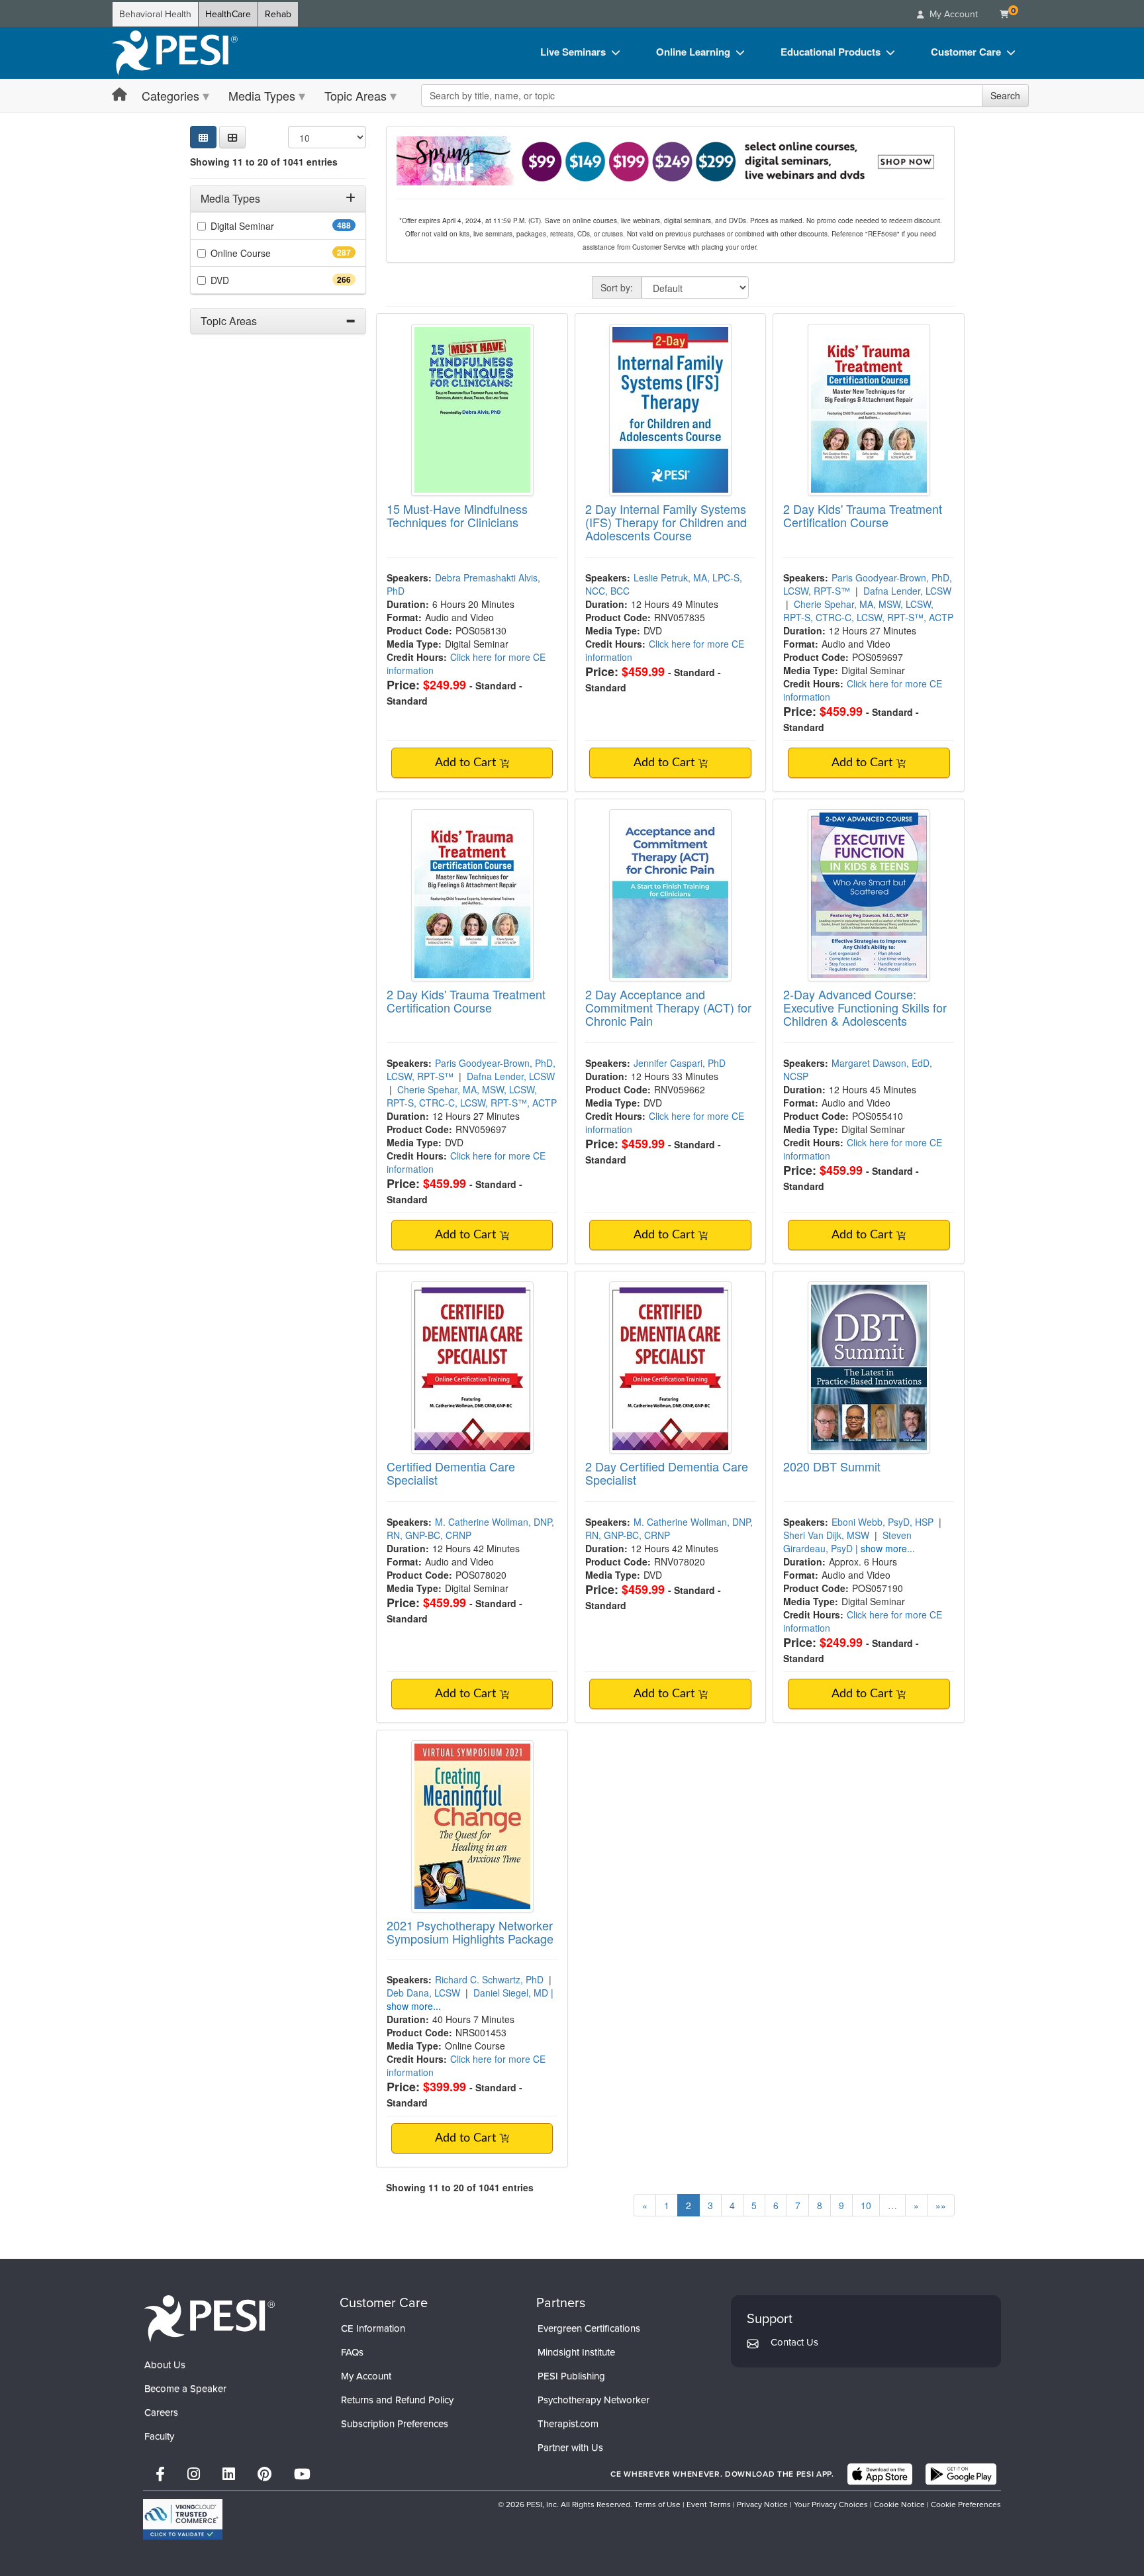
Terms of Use (657, 2504)
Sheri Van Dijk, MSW (826, 1535)
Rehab (278, 14)
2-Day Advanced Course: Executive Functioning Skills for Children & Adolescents (865, 1007)
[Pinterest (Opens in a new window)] (264, 2474)
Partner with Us (570, 2448)
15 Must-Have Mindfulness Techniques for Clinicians (457, 515)
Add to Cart (467, 763)
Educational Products (831, 52)
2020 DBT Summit (832, 1466)
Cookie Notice (899, 2504)
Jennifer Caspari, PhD (680, 1063)
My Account (366, 2376)
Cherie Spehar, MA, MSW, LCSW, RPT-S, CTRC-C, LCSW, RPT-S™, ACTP (868, 611)
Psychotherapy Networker (594, 2400)
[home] (175, 53)
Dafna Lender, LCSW (907, 591)
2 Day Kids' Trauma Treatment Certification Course (863, 515)
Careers (161, 2412)
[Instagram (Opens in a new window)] (194, 2474)
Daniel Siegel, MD (511, 1993)
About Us (165, 2365)
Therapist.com (568, 2424)
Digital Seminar (266, 226)
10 (866, 2205)
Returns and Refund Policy (397, 2400)
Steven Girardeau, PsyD (847, 1542)
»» (941, 2205)
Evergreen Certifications (589, 2328)
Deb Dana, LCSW (423, 1993)
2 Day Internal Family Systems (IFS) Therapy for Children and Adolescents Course (666, 522)
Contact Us (794, 2342)
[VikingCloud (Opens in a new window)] (183, 2519)
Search (1005, 95)
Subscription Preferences (395, 2424)
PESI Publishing (571, 2376)
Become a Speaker (185, 2389)
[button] (232, 137)
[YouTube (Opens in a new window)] (302, 2474)
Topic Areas (356, 95)
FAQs (352, 2352)
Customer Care (966, 52)
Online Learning (693, 52)
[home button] (119, 95)
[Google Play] (961, 2474)
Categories (170, 95)
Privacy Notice (762, 2504)
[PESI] (209, 2318)
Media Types (262, 95)
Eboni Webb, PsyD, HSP (882, 1522)
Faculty (159, 2436)
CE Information (373, 2328)
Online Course (264, 253)
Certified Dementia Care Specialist (451, 1473)
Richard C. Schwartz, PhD (489, 1979)
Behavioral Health (155, 14)
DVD (243, 280)
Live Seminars (573, 52)
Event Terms (709, 2504)
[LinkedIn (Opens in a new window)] (229, 2474)
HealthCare (228, 14)
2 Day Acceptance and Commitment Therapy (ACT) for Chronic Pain (668, 1007)
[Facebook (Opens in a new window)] (160, 2474)
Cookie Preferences (966, 2504)
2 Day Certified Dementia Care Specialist (667, 1473)
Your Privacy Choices (831, 2504)
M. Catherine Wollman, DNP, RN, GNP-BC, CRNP (470, 1528)
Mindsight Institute (576, 2352)
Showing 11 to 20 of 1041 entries (264, 162)
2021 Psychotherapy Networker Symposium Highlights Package (470, 1932)
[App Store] (880, 2474)
